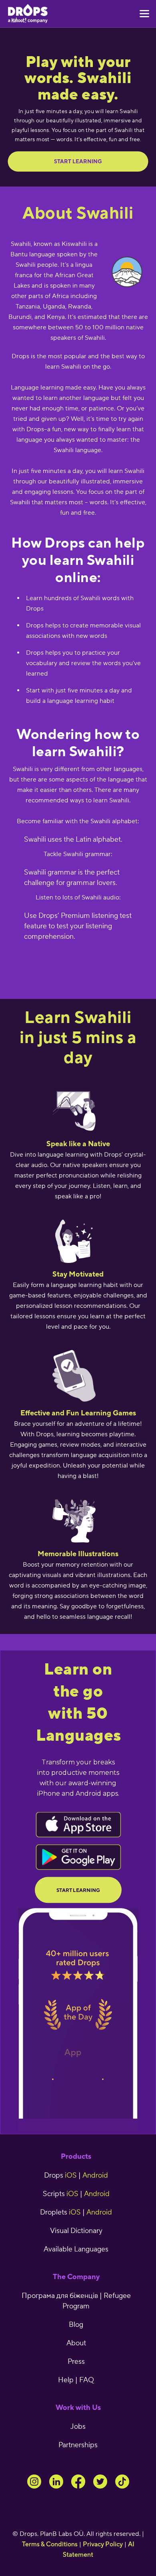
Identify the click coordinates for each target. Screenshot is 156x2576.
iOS (71, 2175)
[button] (143, 14)
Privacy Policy (103, 2544)
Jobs (78, 2427)
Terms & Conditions (50, 2544)
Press (76, 2362)
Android (95, 2175)
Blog (76, 2325)
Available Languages (76, 2249)
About (76, 2343)
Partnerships (78, 2445)
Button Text (78, 1825)
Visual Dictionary (76, 2231)
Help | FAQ (76, 2380)
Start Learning (78, 1890)
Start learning (78, 161)
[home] (28, 14)
